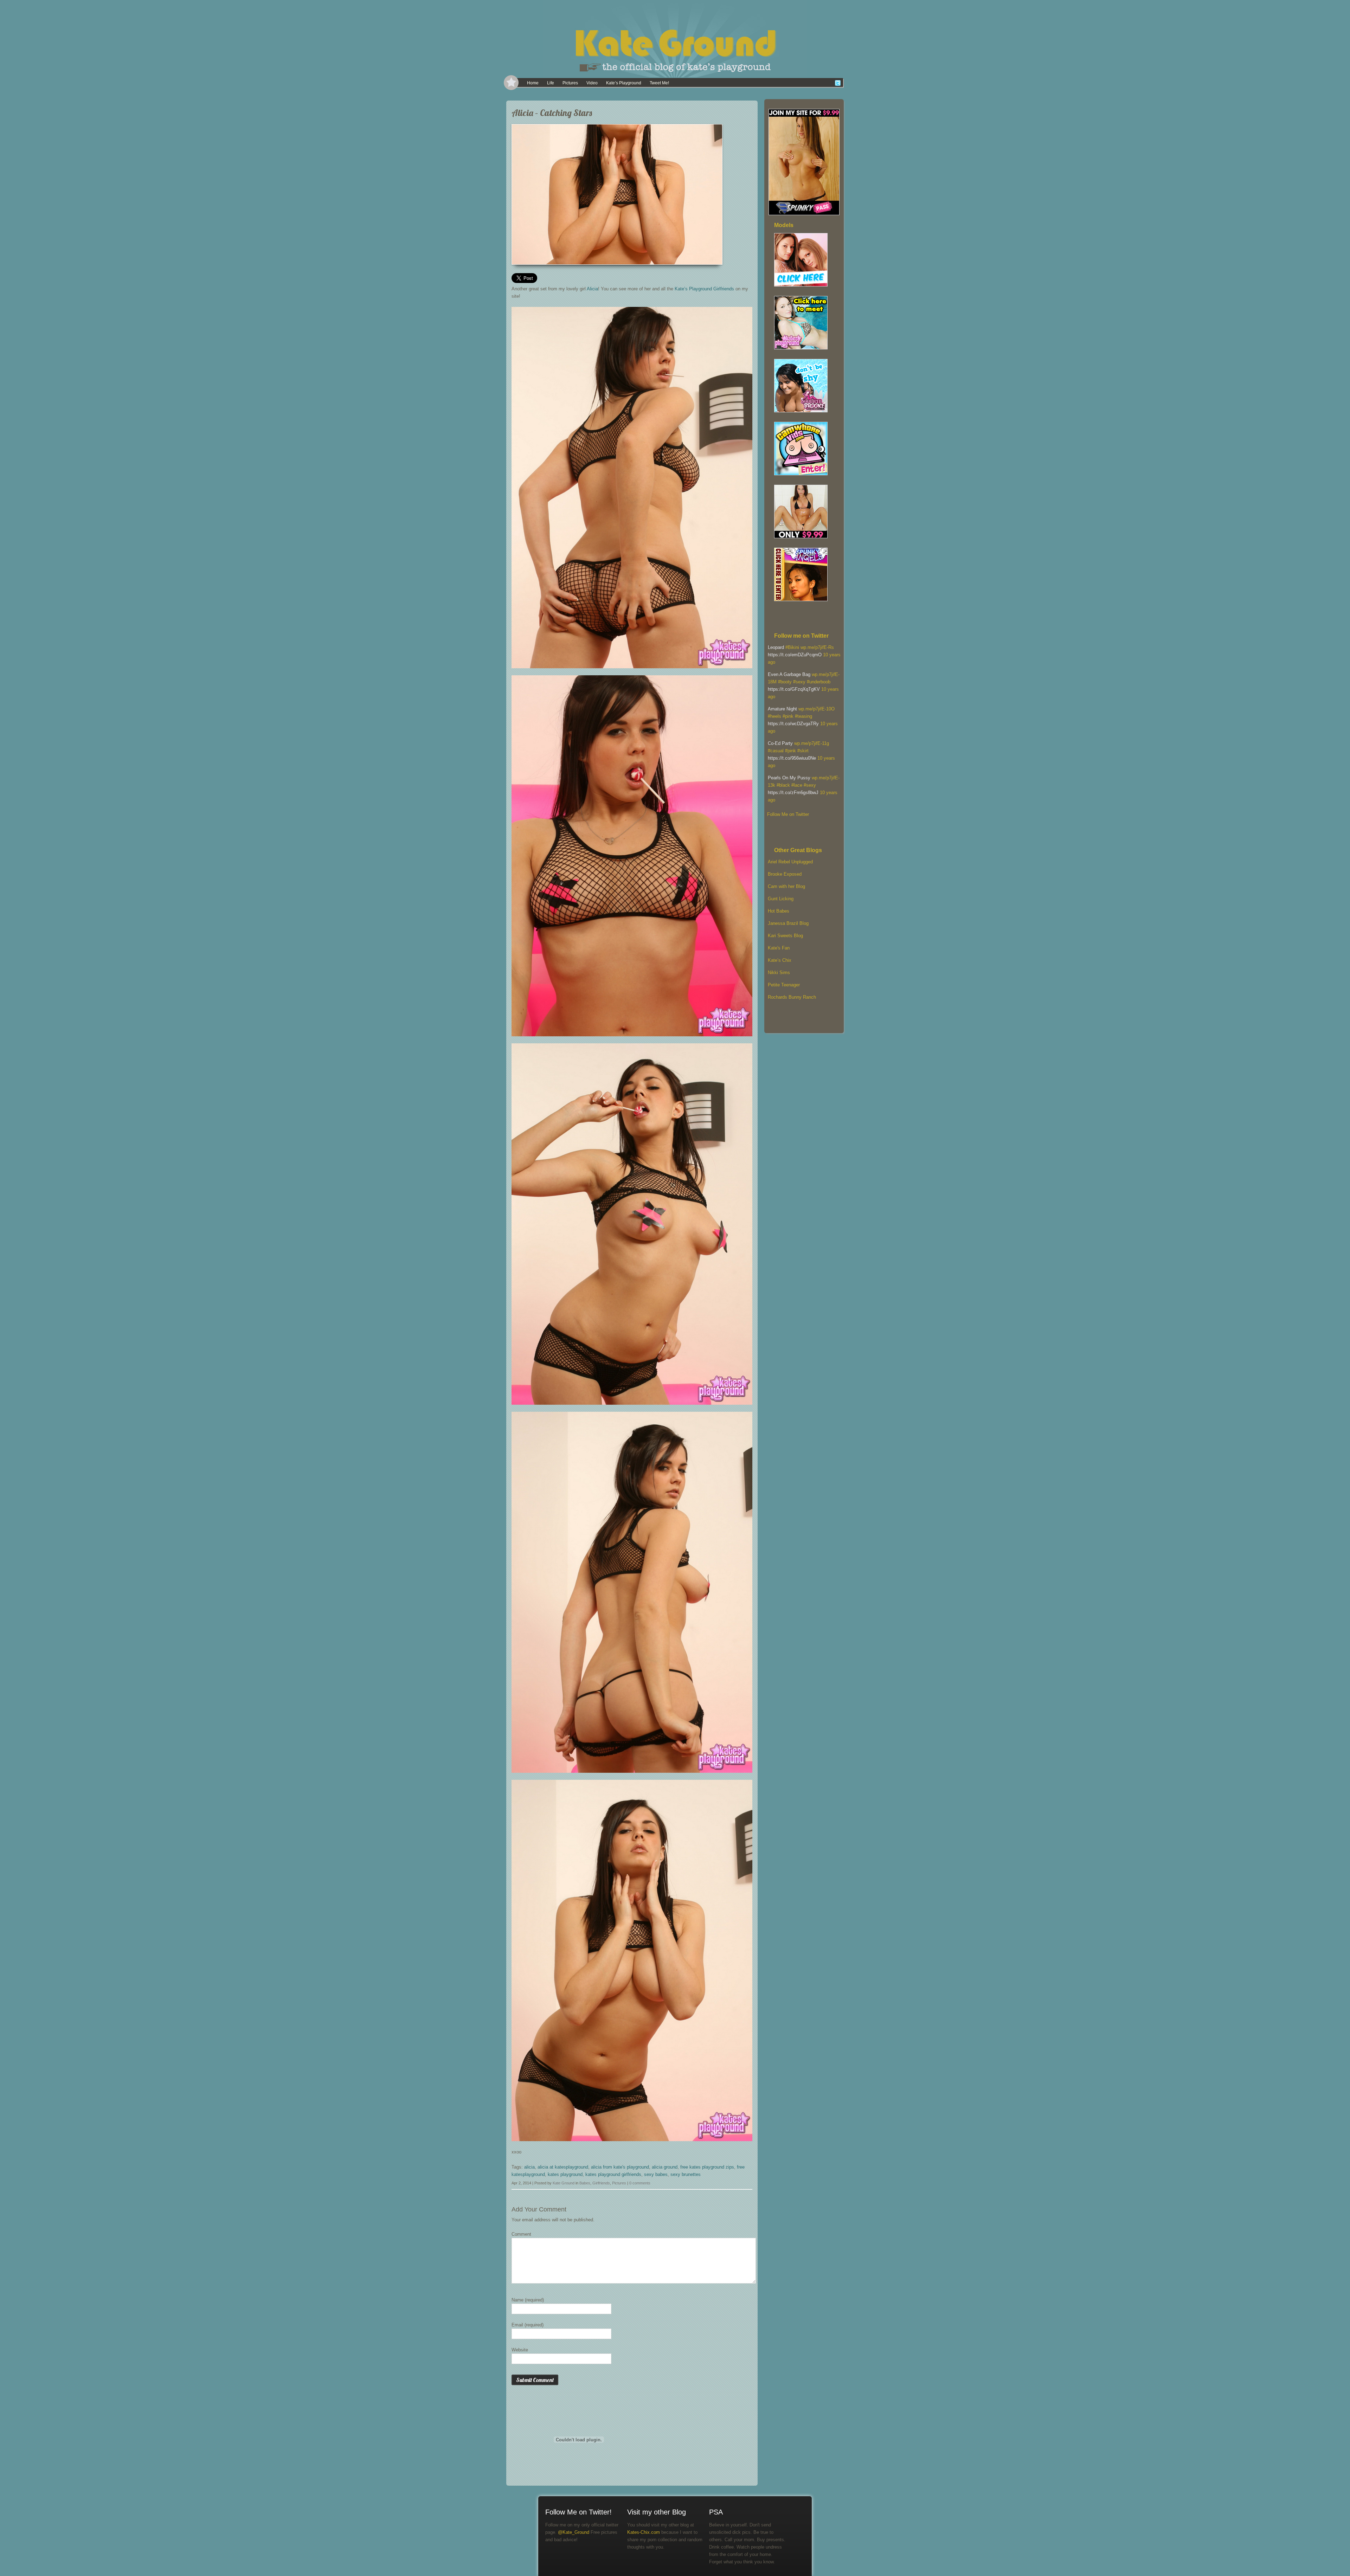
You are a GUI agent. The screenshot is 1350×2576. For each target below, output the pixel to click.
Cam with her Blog (786, 886)
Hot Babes (779, 911)
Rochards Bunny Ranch (792, 997)
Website (520, 2350)
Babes (585, 2183)
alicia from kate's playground (620, 2167)
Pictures (570, 83)
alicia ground (665, 2167)
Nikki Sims (779, 973)
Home (533, 83)
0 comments (640, 2183)
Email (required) (528, 2325)
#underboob (819, 682)
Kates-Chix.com (644, 2532)
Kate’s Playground (624, 83)
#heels (774, 716)
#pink (788, 716)
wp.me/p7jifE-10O (817, 709)
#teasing (803, 716)
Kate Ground (564, 2183)
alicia (529, 2167)
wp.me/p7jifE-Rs (817, 647)
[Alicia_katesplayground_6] (715, 257)
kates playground (565, 2174)
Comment (521, 2234)
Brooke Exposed (785, 874)
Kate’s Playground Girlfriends (704, 289)
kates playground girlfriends (613, 2174)
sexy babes (656, 2174)
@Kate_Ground (574, 2532)
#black (783, 785)
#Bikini (792, 647)
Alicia (592, 289)
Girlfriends (601, 2183)
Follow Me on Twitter (788, 814)
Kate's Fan (779, 948)
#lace (797, 785)
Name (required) (528, 2300)
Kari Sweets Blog (785, 936)
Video (592, 83)
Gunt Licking (781, 899)
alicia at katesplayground (563, 2167)
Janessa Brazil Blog (788, 923)
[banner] (675, 39)
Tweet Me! (659, 83)
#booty (785, 682)
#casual (776, 751)
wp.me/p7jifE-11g (812, 743)
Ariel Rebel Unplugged (790, 862)
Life (551, 83)
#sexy (799, 682)
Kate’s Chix (780, 960)
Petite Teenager (784, 985)
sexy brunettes (686, 2174)
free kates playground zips (707, 2167)
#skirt (803, 751)
